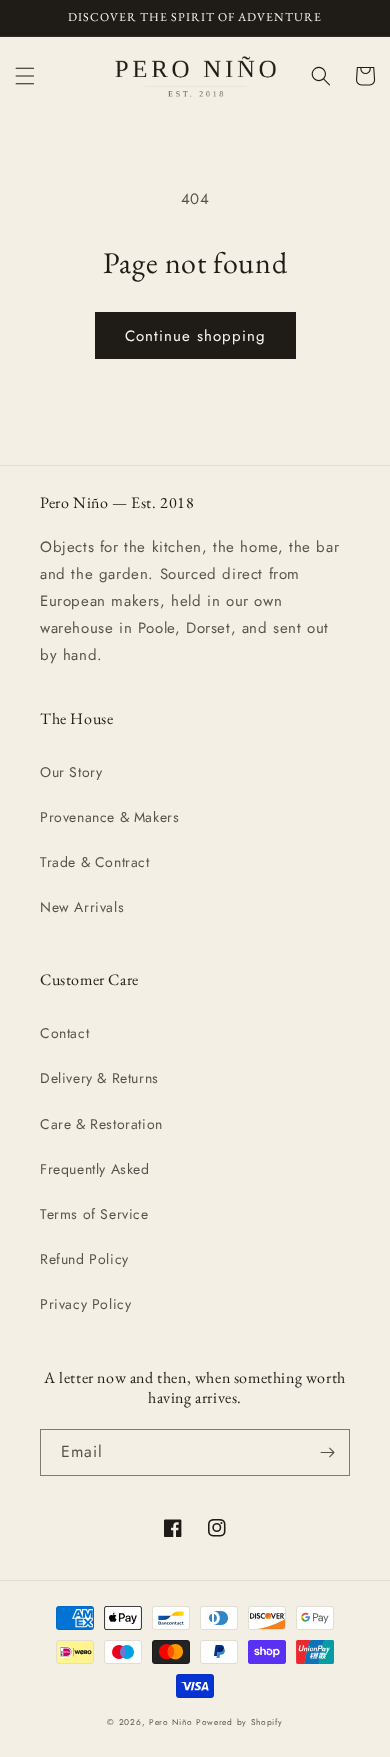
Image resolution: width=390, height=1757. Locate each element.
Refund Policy (84, 1259)
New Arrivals (82, 907)
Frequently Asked (95, 1169)
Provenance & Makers (109, 817)
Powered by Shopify (239, 1722)
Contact (64, 1033)
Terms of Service (94, 1214)
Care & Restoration (101, 1124)
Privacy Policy (85, 1304)
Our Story (71, 772)
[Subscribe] (327, 1452)
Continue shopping (195, 336)
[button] (25, 76)
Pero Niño (170, 1722)
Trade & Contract (95, 862)
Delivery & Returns (99, 1078)
